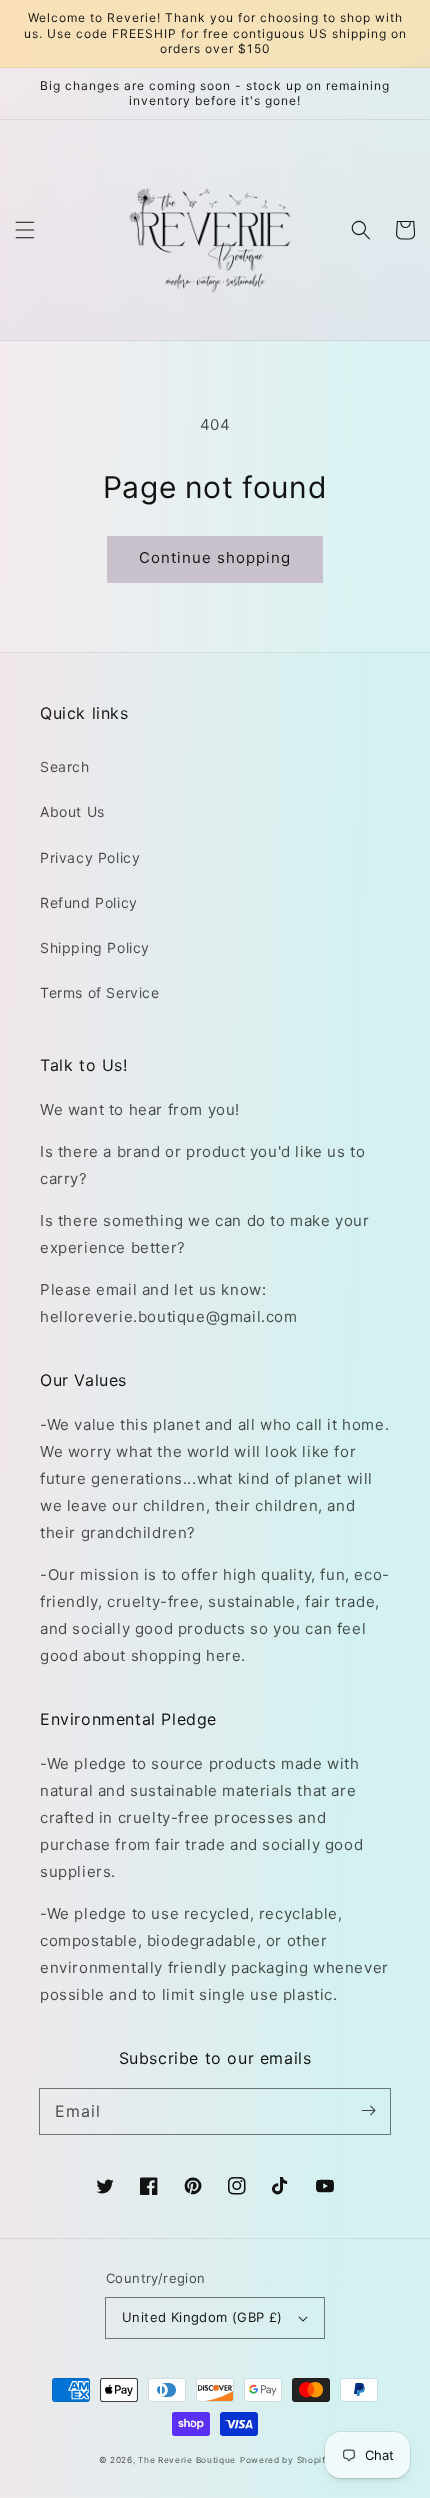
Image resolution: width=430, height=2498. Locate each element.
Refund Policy (89, 902)
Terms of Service (100, 992)
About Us (72, 811)
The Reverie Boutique (187, 2460)
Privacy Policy (90, 857)
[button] (25, 230)
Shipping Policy (95, 947)
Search (65, 766)
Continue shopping (215, 557)
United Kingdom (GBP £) (202, 2317)
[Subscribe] (368, 2111)
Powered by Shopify (286, 2460)
